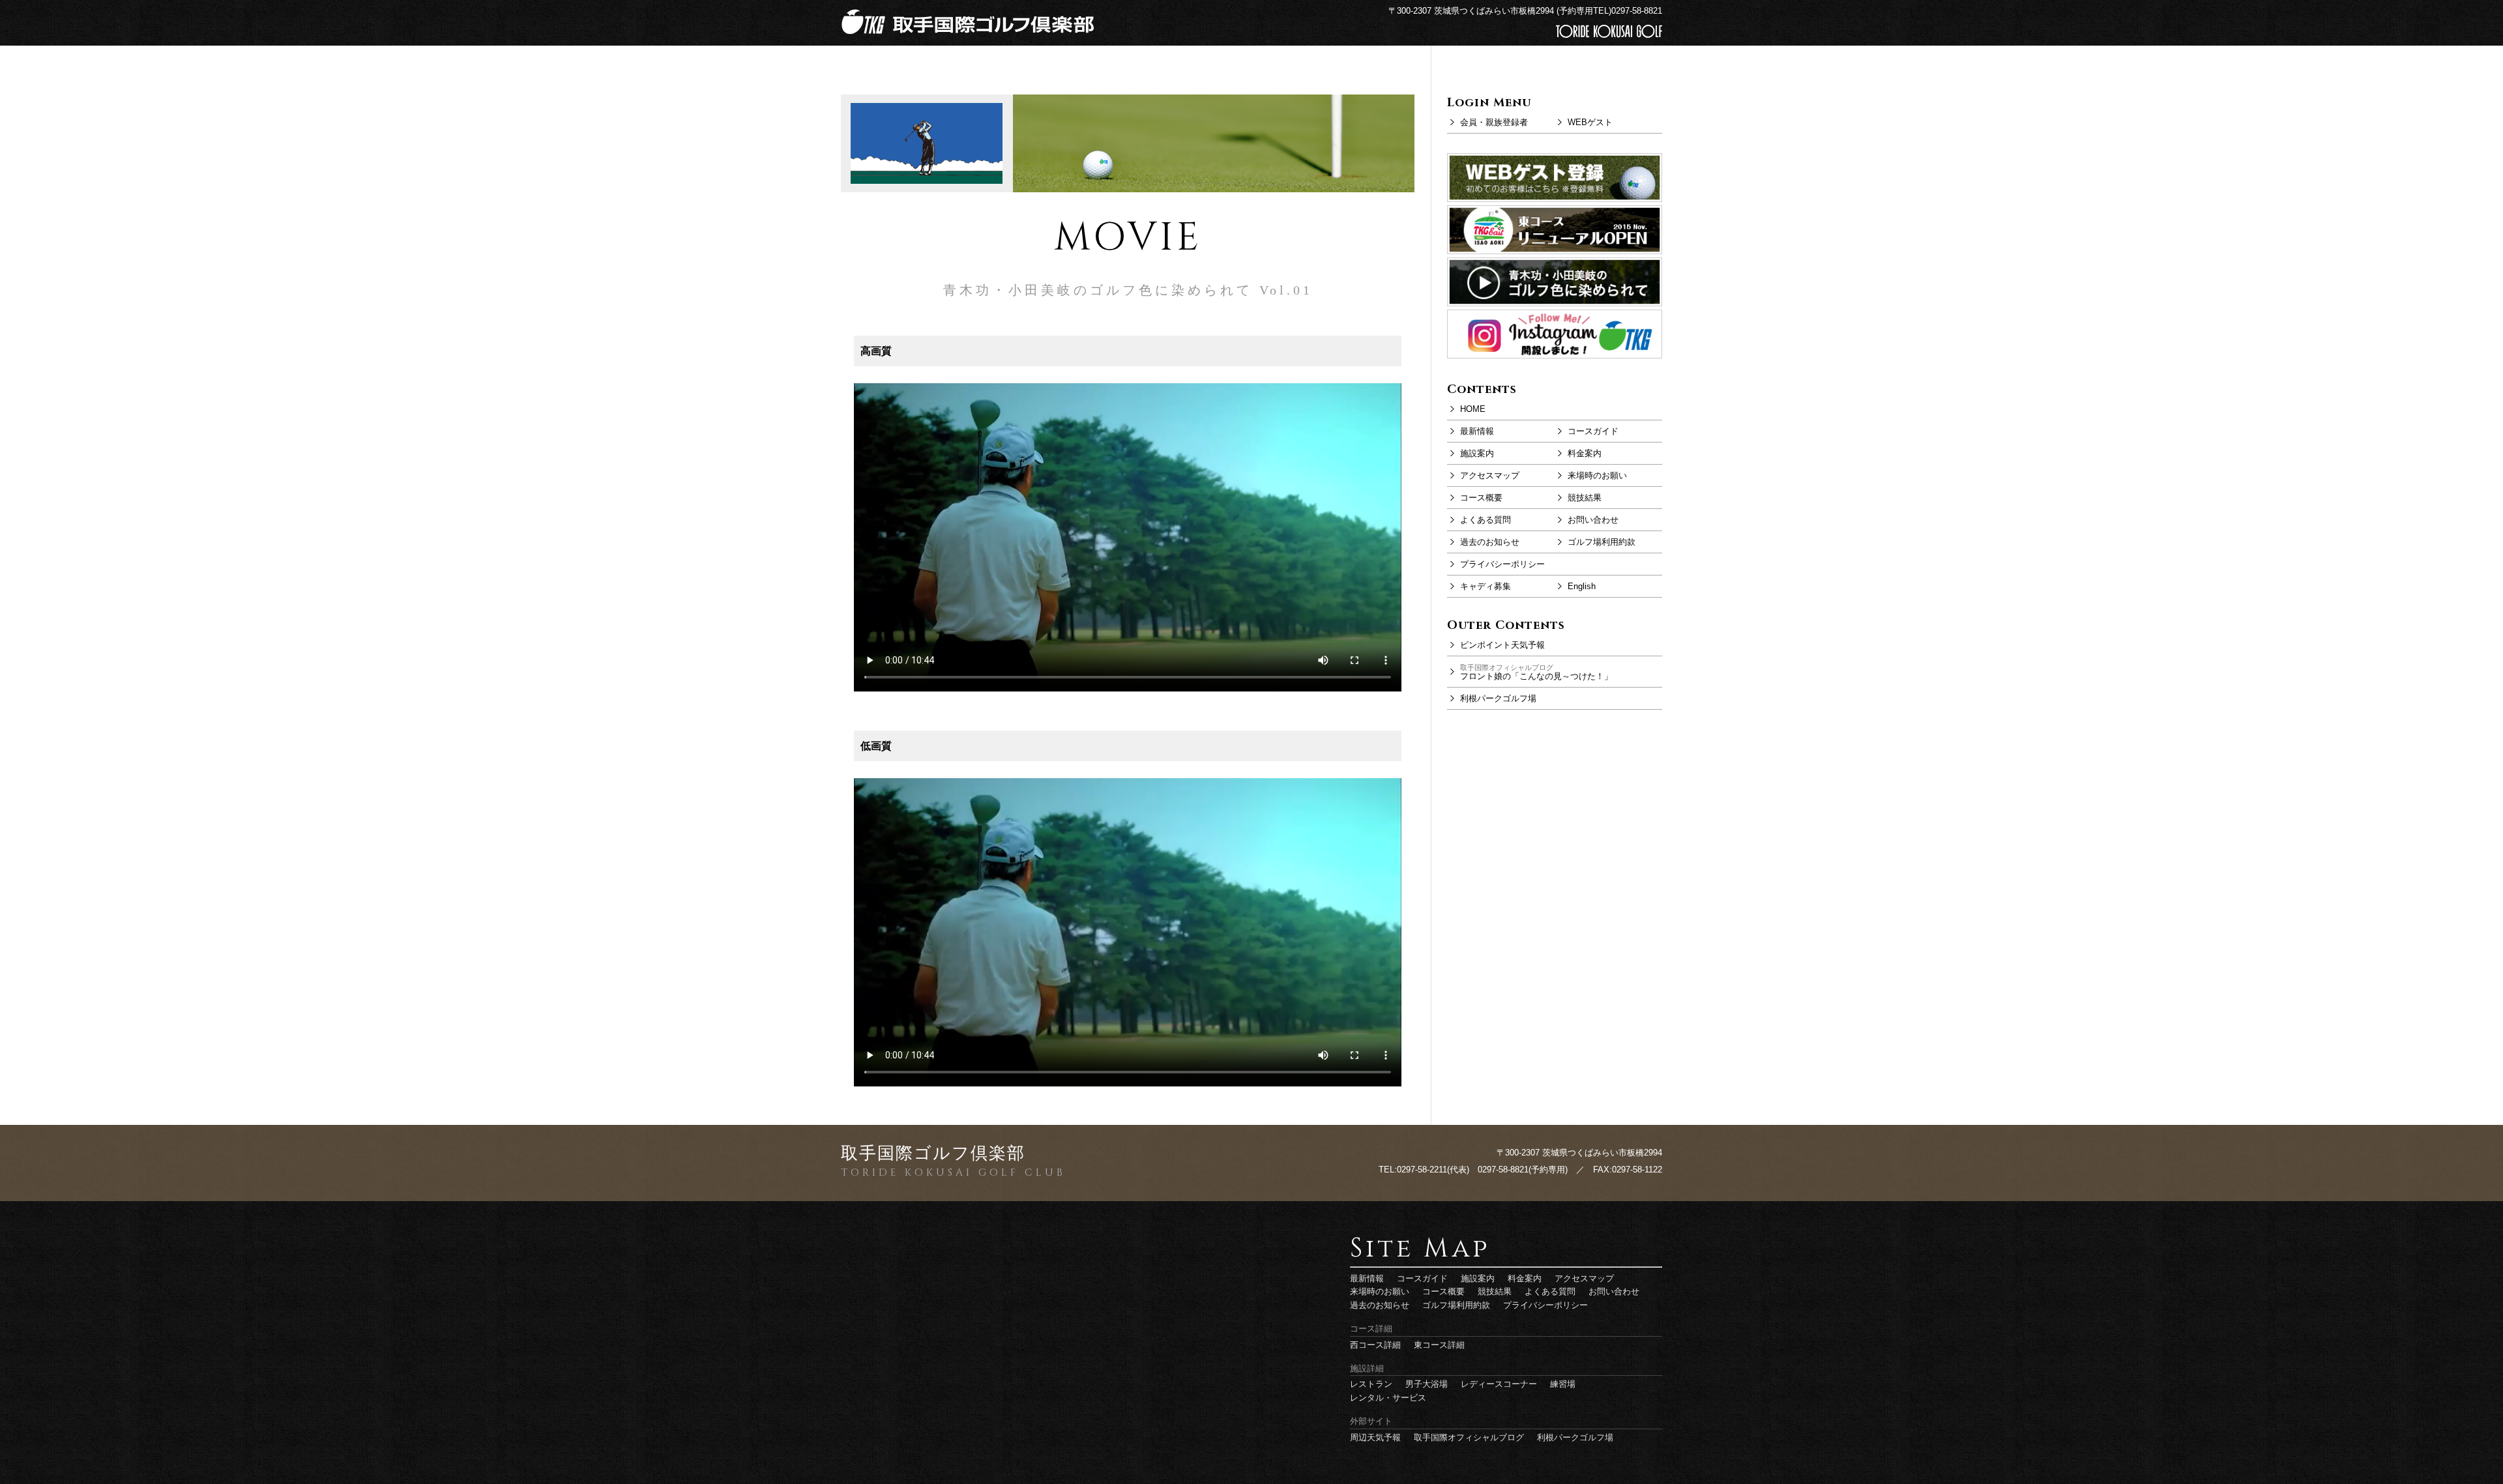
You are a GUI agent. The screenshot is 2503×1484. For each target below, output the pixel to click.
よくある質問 (1486, 520)
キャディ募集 (1486, 586)
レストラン (1371, 1384)
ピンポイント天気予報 (1502, 645)
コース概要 (1481, 498)
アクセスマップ (1490, 475)
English (1582, 586)
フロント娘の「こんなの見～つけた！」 (1536, 672)
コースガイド (1593, 431)
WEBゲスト (1590, 122)
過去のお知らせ (1490, 542)
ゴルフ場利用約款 (1602, 542)
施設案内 (1477, 453)
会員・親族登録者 (1494, 122)
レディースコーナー (1499, 1384)
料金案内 (1585, 453)
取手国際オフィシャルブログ (1469, 1437)
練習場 (1563, 1384)
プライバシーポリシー (1502, 564)
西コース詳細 (1375, 1345)
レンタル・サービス (1388, 1398)
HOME (1473, 409)
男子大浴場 (1427, 1384)
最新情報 (1477, 431)
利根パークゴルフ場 (1498, 698)
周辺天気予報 (1375, 1437)
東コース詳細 (1439, 1345)
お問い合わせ (1593, 520)
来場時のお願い (1597, 475)
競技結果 (1585, 498)
